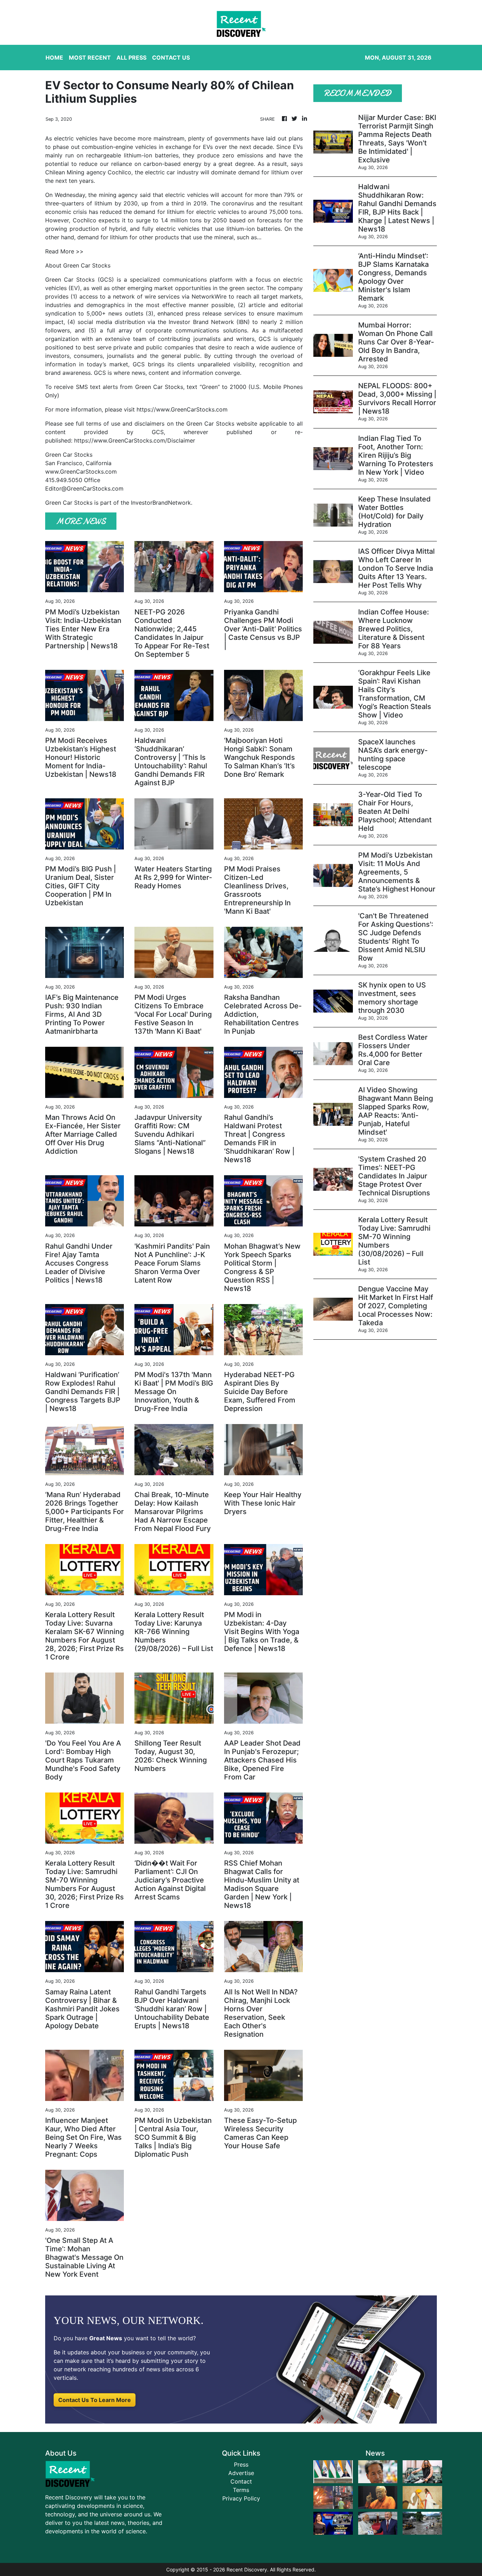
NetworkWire (209, 296)
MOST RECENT (90, 58)
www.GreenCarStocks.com (81, 472)
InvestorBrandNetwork (161, 503)
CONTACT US (171, 58)
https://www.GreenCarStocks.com (182, 409)
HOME (54, 58)
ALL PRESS (131, 58)
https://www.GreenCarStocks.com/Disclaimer (135, 440)
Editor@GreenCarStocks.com (84, 488)
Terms (241, 2490)
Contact (241, 2481)
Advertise (241, 2473)
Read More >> (64, 251)
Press (241, 2464)
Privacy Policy (241, 2498)
